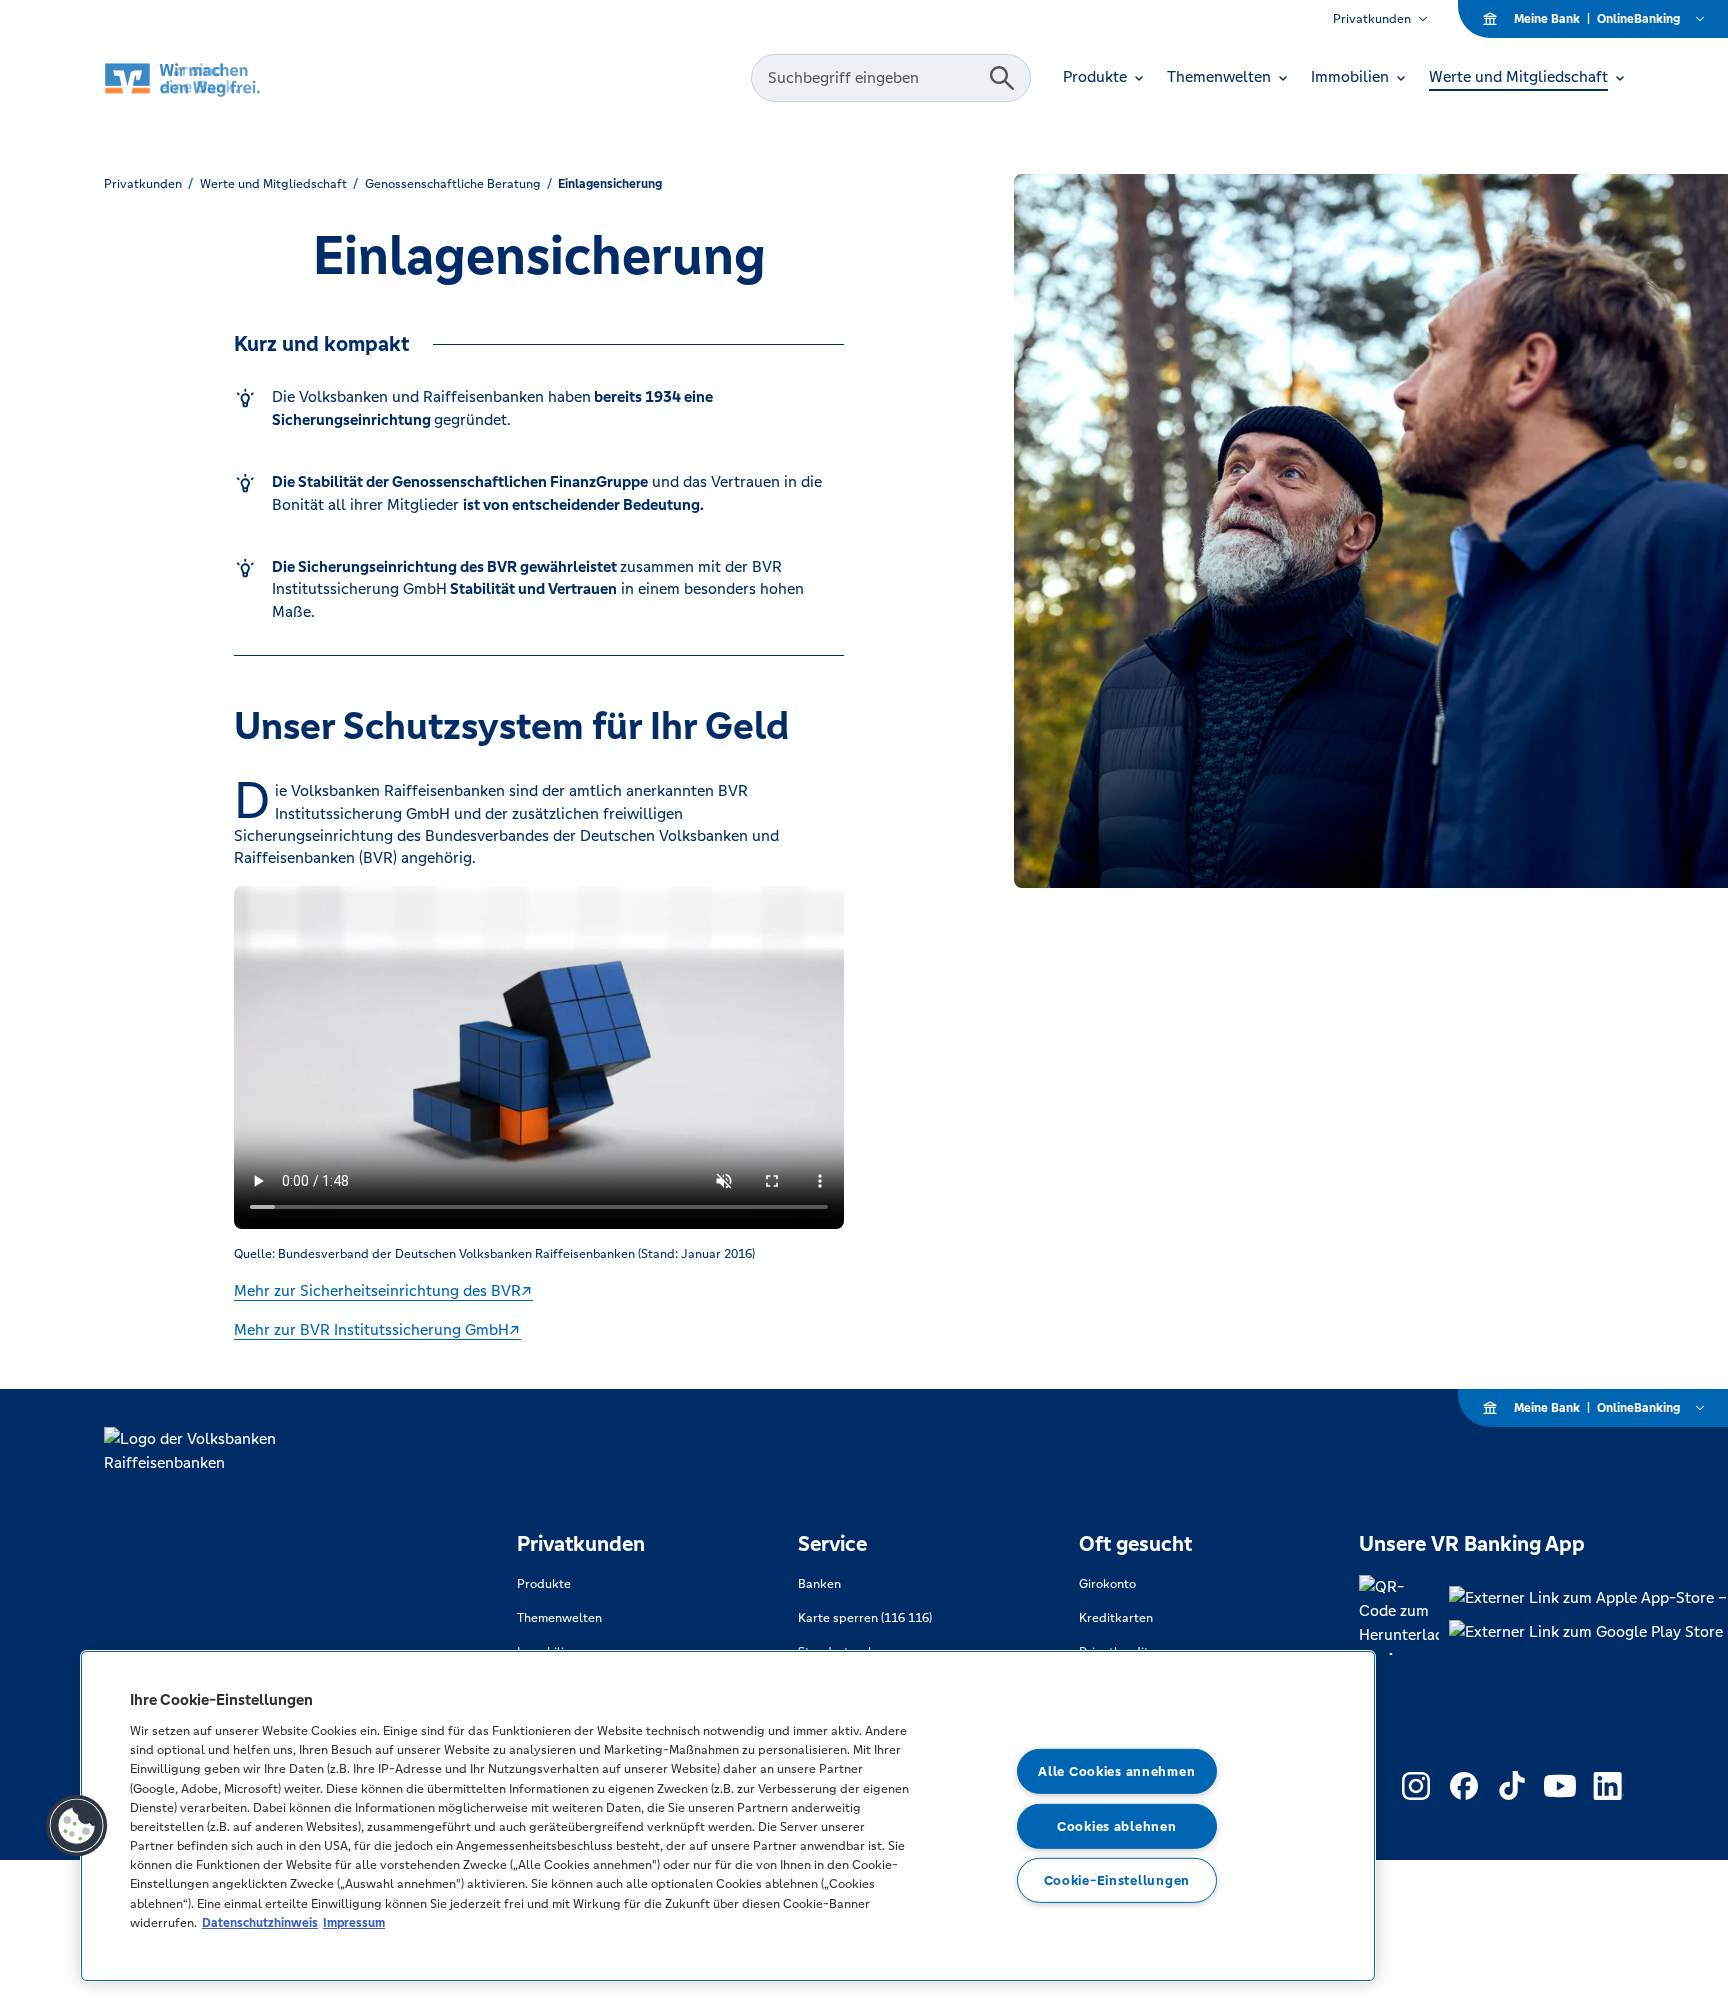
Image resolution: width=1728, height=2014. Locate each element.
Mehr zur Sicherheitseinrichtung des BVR (377, 1290)
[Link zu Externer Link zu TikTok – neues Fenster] (1512, 1786)
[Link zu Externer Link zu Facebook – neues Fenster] (1464, 1786)
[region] (728, 1816)
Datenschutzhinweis (260, 1922)
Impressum (354, 1922)
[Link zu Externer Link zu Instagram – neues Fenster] (1416, 1786)
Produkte (544, 1584)
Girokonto (1107, 1584)
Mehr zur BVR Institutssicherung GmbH (371, 1329)
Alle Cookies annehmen (1116, 1771)
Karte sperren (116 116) (865, 1618)
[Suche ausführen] (1002, 78)
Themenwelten (559, 1618)
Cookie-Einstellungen (1117, 1880)
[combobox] (873, 78)
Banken (819, 1584)
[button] (77, 1826)
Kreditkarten (1116, 1618)
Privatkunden (1372, 19)
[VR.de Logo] (210, 78)
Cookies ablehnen (1117, 1826)
